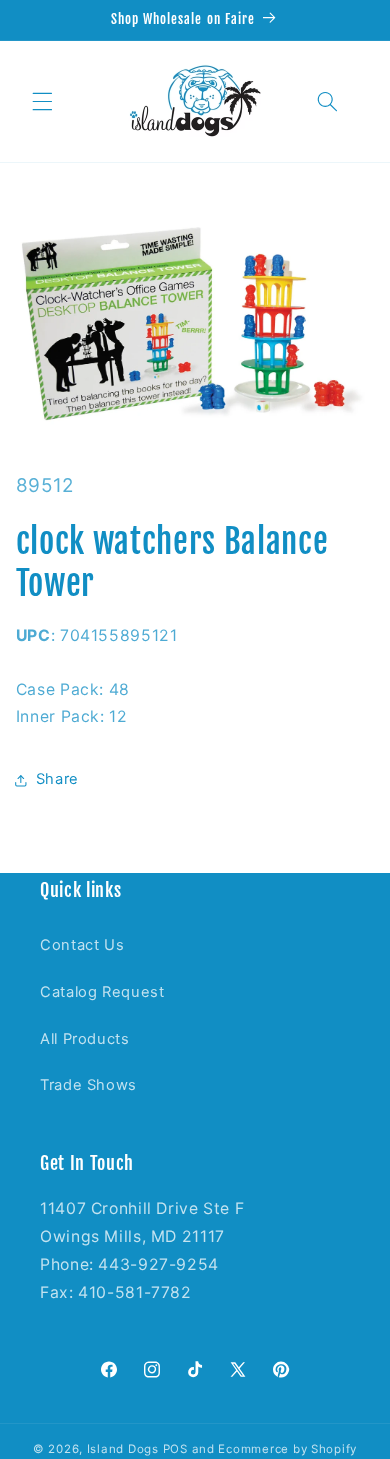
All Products (85, 1039)
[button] (42, 101)
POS (175, 1449)
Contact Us (82, 945)
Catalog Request (102, 992)
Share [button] (57, 779)
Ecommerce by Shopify (287, 1449)
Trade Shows (88, 1085)
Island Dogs (123, 1449)
